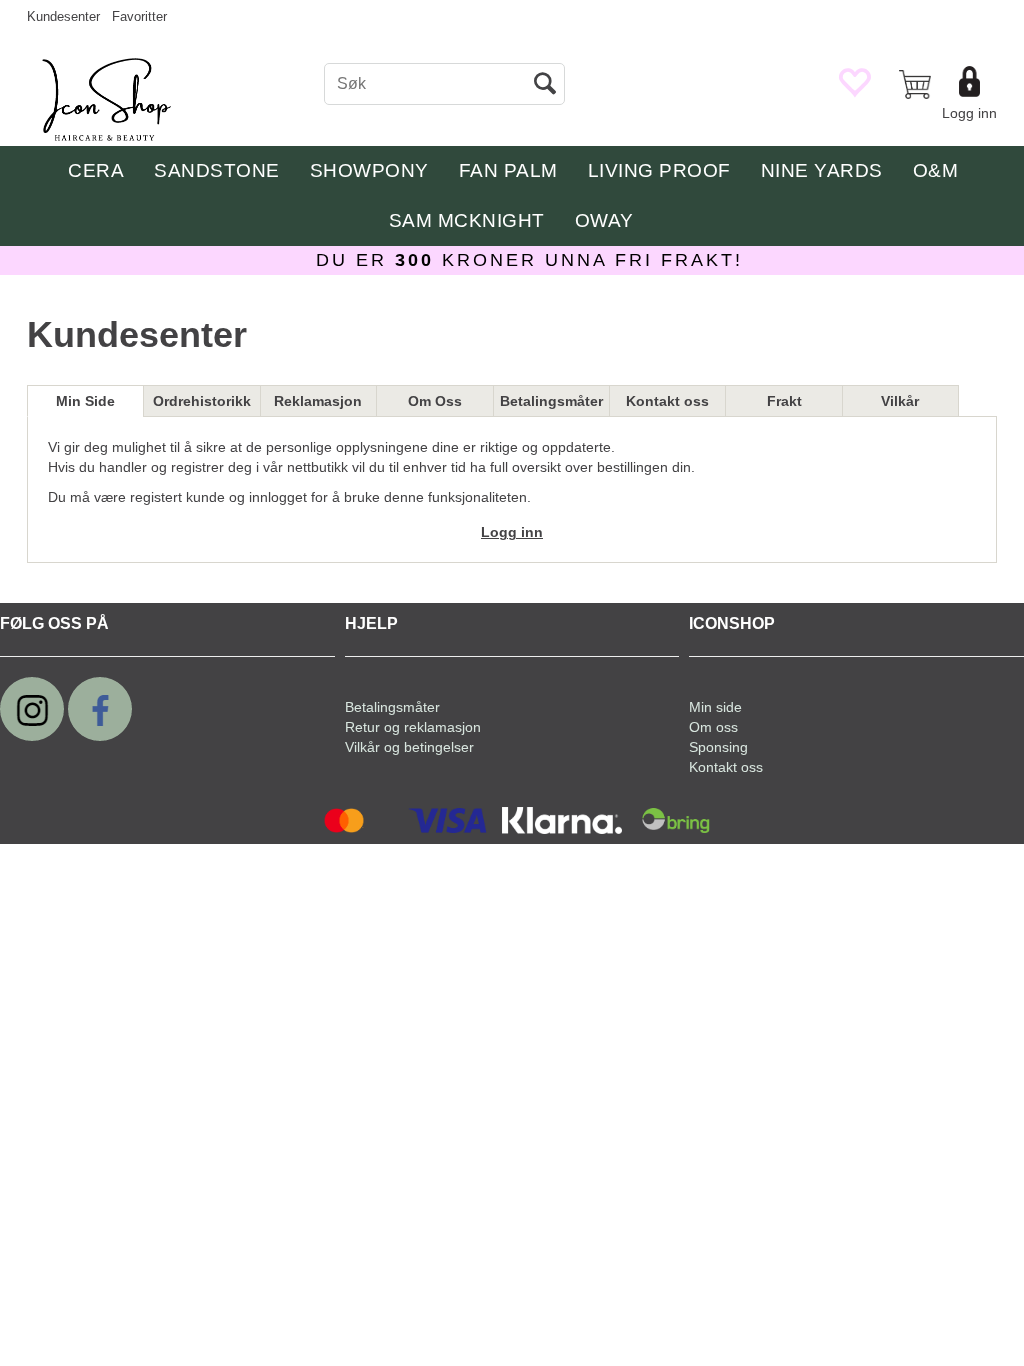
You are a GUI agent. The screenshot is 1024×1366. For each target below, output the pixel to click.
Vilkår (900, 401)
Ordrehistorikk (202, 401)
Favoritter (139, 16)
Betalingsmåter (551, 401)
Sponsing (718, 747)
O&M (936, 170)
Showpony (369, 170)
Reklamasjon (318, 401)
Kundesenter (63, 16)
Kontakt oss (667, 401)
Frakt (784, 401)
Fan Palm (508, 170)
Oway (604, 220)
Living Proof (659, 170)
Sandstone (217, 170)
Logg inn (969, 113)
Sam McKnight (467, 220)
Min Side (85, 401)
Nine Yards (822, 170)
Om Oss (435, 401)
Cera (96, 170)
